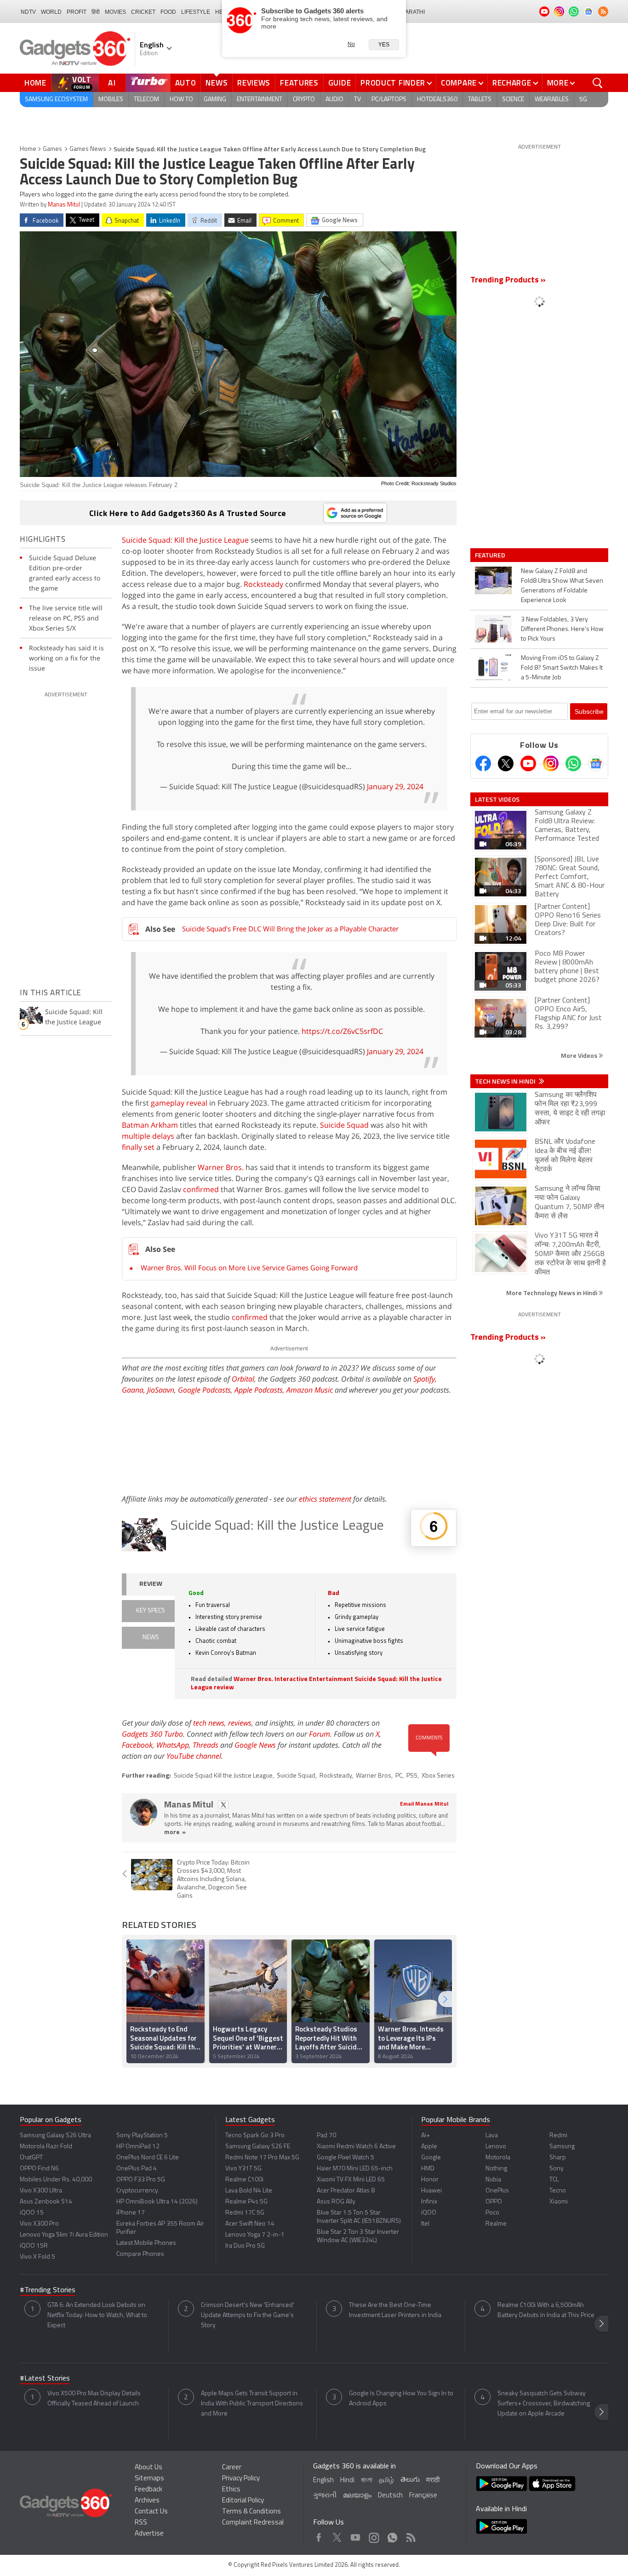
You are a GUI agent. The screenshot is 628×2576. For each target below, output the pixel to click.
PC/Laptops (389, 100)
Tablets (480, 100)
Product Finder (393, 83)
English (323, 2481)
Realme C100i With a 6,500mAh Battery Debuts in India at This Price (546, 2310)
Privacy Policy (241, 2479)
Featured (491, 555)
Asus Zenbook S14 (46, 2202)
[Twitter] (506, 763)
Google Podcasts (204, 1390)
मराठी (433, 2481)
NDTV (28, 12)
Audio (334, 100)
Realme (496, 2224)
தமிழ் (386, 2481)
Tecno (558, 2191)
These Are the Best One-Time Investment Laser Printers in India (395, 2310)
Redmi (558, 2136)
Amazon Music (310, 1390)
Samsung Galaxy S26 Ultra (55, 2136)
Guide (340, 83)
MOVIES (115, 12)
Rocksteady (263, 584)
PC (399, 1776)
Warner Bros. (221, 1167)
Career (232, 2468)
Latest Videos (497, 799)
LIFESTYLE (196, 12)
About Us (148, 2468)
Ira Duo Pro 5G (245, 2246)
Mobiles (111, 100)
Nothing (496, 2169)
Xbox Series (438, 1776)
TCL (554, 2180)
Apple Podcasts (259, 1390)
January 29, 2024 (395, 786)
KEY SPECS (151, 1611)
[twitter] (223, 1804)
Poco (492, 2213)
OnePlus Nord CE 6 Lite (148, 2158)
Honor (430, 2180)
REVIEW (151, 1584)
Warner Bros (374, 1776)
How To (181, 100)
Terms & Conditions (251, 2512)
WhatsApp (173, 1745)
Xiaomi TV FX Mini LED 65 (351, 2180)
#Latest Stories (45, 2379)
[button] (445, 1999)
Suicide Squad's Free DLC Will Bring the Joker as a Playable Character (290, 929)
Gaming (215, 100)
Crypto (304, 100)
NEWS (151, 1638)
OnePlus (497, 2191)
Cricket (143, 12)
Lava (492, 2136)
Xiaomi (559, 2202)
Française (423, 2496)
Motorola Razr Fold (46, 2147)
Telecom (146, 100)
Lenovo (496, 2147)
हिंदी (96, 12)
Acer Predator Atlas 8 (346, 2191)
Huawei (431, 2191)
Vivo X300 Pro (39, 2224)
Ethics (231, 2490)
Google (431, 2158)
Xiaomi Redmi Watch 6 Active (356, 2147)
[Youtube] (528, 763)
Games (52, 149)
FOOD (168, 12)
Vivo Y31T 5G (243, 2169)
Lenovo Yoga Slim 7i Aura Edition (64, 2235)
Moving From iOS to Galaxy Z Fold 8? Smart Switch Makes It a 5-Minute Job (562, 668)
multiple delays (148, 1136)
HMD (428, 2169)
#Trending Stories (48, 2290)
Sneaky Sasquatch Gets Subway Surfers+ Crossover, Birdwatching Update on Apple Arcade (544, 2404)
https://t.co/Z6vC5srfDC (342, 1031)
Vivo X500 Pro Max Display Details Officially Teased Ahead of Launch (94, 2399)
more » (175, 1833)
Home (35, 83)
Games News (88, 149)
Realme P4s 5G (246, 2202)
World (51, 12)
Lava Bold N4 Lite (249, 2191)
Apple (429, 2147)
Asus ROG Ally (336, 2202)
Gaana (133, 1390)
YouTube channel (194, 1756)
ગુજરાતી (325, 2496)
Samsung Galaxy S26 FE (258, 2147)
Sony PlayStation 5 (142, 2136)
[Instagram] (551, 763)
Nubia (493, 2180)
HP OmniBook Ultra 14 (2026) (157, 2202)
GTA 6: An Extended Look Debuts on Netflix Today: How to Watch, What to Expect (97, 2315)
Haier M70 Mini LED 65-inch (355, 2169)
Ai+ (425, 2136)
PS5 (412, 1776)
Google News (255, 1745)
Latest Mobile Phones (146, 2243)
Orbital (243, 1379)
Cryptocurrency (137, 2191)
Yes (384, 45)
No (351, 44)
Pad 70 (326, 2136)
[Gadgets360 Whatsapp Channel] (573, 763)
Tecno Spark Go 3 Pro (255, 2136)
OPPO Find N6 (39, 2169)
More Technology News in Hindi (552, 1293)
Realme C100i (244, 2180)
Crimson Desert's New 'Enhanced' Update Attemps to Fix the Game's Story (248, 2315)
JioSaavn (161, 1390)
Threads (206, 1745)
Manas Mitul (64, 205)
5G (583, 100)
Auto (186, 83)
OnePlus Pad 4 (137, 2169)
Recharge (512, 83)
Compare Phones (140, 2254)
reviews (240, 1723)
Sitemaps (149, 2479)
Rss (410, 2535)
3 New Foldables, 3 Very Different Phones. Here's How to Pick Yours (562, 629)
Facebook (137, 1745)
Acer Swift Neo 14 (250, 2224)
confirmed (201, 1189)
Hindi (347, 2481)
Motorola (498, 2158)
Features (299, 83)
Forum (320, 1734)
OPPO (494, 2202)
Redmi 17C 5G (245, 2213)
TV (357, 100)
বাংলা (367, 2481)
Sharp (558, 2158)
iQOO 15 (32, 2213)
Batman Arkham (150, 1125)
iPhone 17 (131, 2213)
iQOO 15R (34, 2246)
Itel (425, 2224)
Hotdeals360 (437, 100)
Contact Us (151, 2512)
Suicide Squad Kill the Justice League (223, 1776)
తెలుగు (410, 2480)
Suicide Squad (344, 1125)
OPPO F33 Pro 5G (141, 2180)
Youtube (356, 2535)
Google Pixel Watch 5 (345, 2158)
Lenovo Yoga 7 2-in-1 (255, 2235)
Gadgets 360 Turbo (152, 1734)
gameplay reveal (179, 1103)
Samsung (562, 2147)
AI (112, 83)
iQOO (429, 2213)
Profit (77, 12)
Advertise (149, 2534)
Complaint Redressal (253, 2523)
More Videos (580, 1055)
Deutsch (390, 2496)
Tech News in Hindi (506, 1081)
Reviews (254, 83)
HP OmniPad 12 (138, 2147)
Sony (557, 2169)
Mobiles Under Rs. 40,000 (56, 2180)
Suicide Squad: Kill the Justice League (185, 540)
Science (513, 100)
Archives (147, 2501)
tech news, (211, 1723)
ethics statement (325, 1499)
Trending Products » (508, 281)
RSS (141, 2523)
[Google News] (596, 763)
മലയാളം (357, 2496)
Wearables (552, 100)
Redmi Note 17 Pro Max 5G (262, 2158)
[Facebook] (483, 763)
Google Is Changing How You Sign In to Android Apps (401, 2399)
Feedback (148, 2490)
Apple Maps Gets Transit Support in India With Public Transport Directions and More (252, 2404)
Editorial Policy (243, 2501)
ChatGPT (31, 2158)
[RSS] (603, 11)
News (217, 83)
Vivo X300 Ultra (41, 2191)
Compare (459, 83)
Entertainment (260, 100)
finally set (138, 1147)
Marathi (413, 12)
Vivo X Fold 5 (37, 2257)
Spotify (424, 1379)
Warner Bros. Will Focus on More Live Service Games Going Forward (249, 1268)
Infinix (429, 2202)
